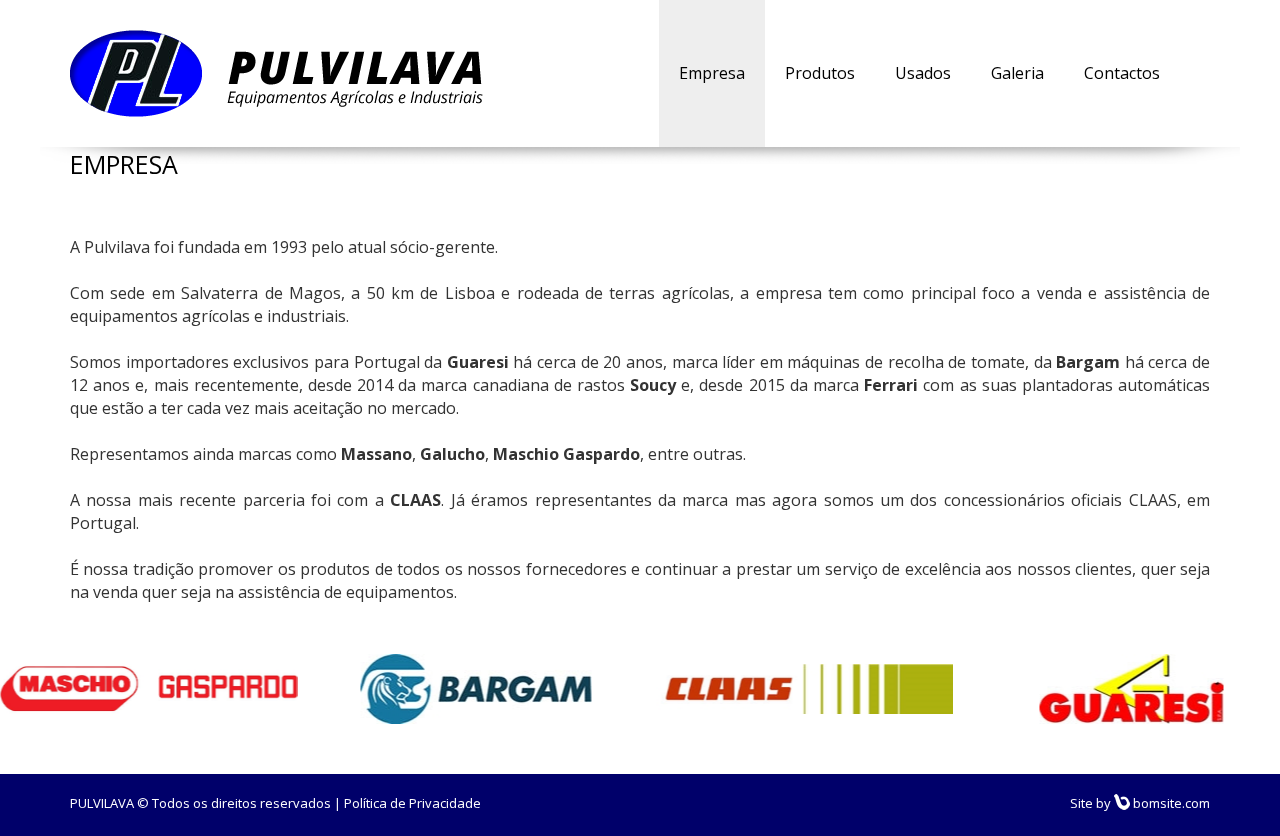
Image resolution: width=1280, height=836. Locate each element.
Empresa (712, 73)
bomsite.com (1170, 803)
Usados (923, 73)
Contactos (1122, 73)
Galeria (1017, 73)
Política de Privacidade (412, 803)
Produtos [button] (820, 73)
